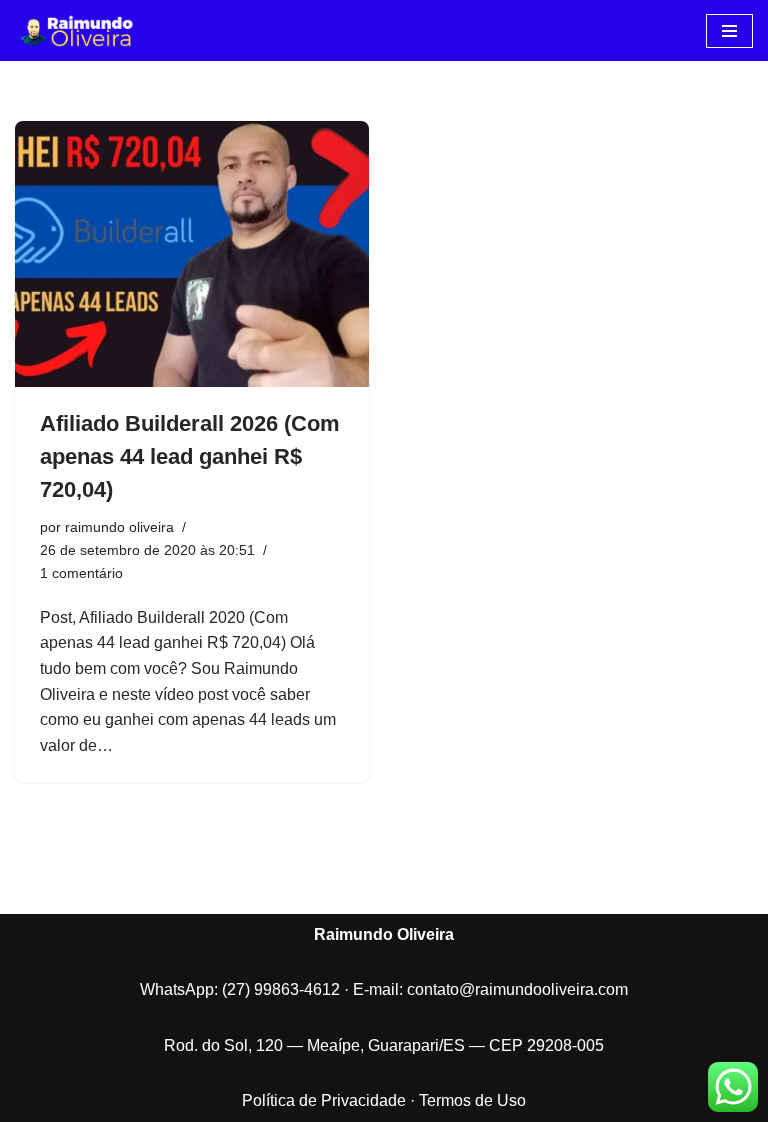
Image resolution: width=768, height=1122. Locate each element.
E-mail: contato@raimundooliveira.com (490, 989)
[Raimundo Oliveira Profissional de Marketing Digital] (75, 30)
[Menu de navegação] (729, 31)
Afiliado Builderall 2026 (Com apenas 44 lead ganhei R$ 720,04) (190, 456)
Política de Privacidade (324, 1100)
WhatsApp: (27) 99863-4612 (240, 989)
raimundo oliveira (119, 527)
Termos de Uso (472, 1100)
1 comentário (81, 573)
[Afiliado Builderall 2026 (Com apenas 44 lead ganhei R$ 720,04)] (192, 254)
